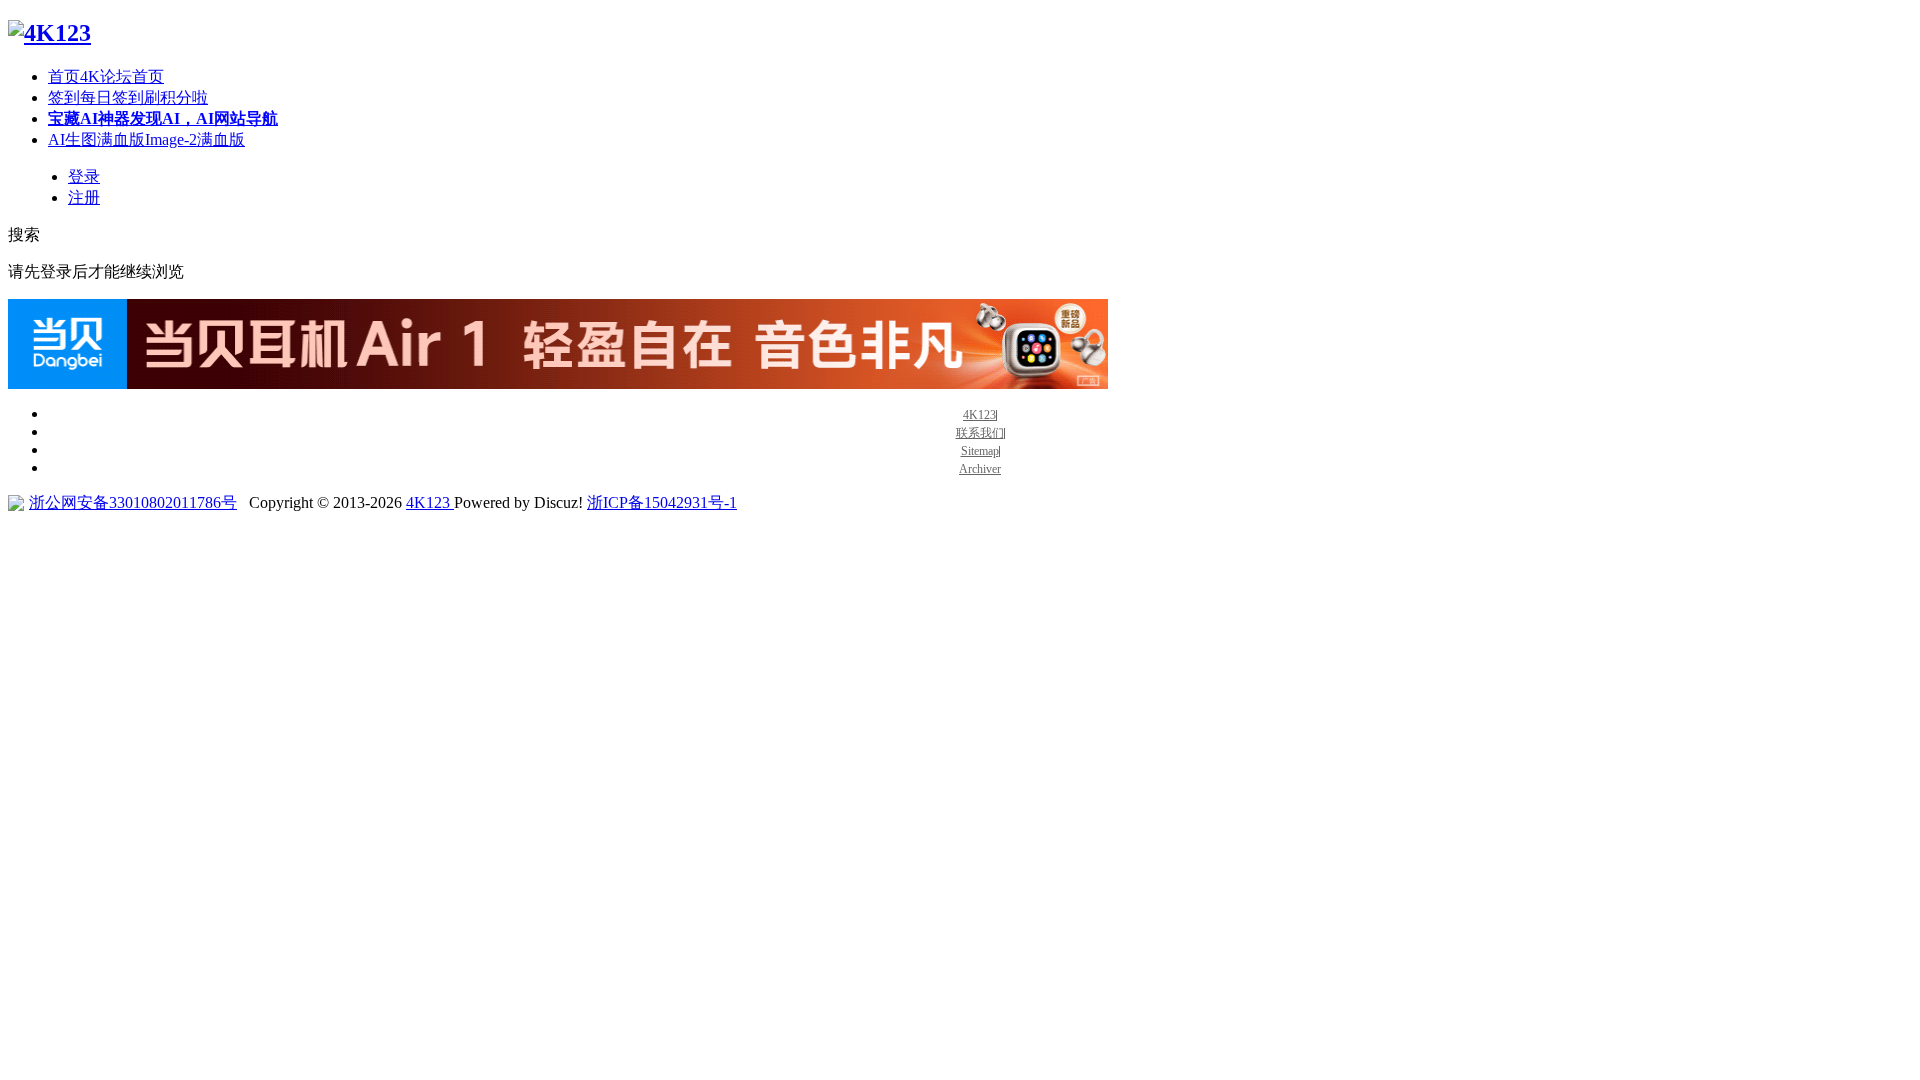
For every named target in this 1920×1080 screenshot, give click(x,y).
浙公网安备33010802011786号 (133, 502)
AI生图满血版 (146, 139)
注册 (84, 197)
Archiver (980, 469)
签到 (128, 97)
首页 (106, 76)
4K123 (979, 415)
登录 (84, 176)
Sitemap (980, 451)
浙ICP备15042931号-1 (662, 502)
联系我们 (980, 433)
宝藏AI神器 (163, 118)
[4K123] (49, 33)
